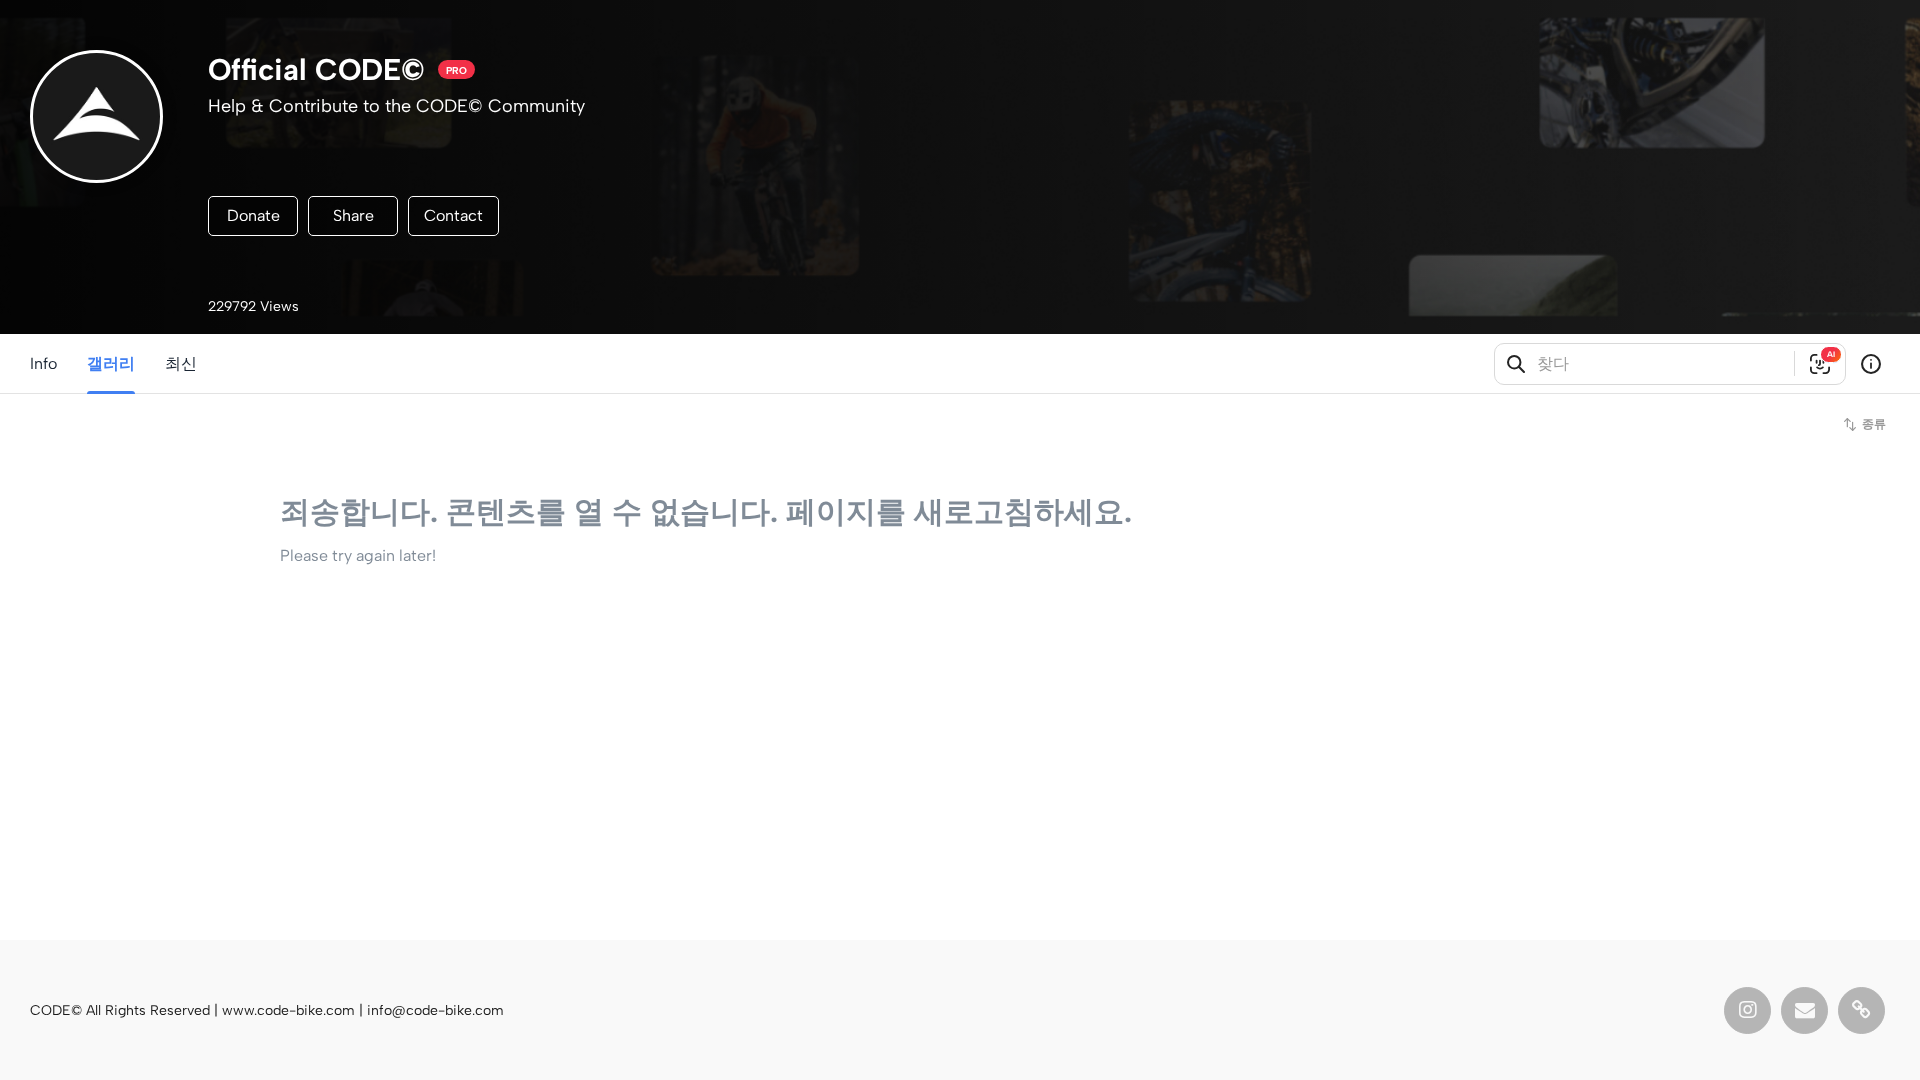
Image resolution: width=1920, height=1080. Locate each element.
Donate (253, 215)
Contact (453, 215)
